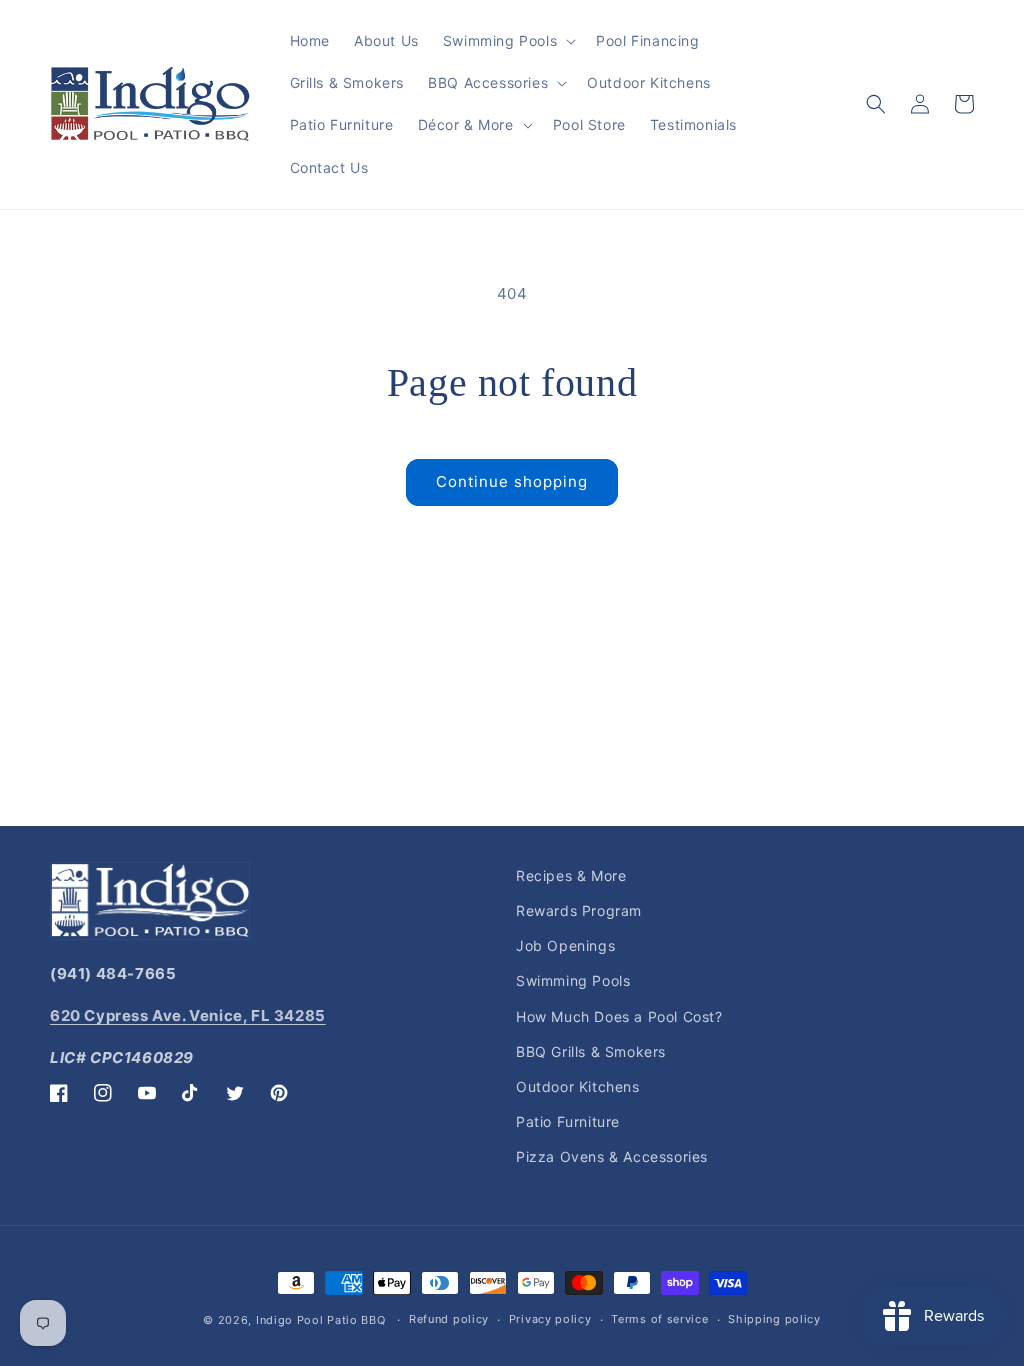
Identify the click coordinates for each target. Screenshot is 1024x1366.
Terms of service (659, 1319)
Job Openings (565, 945)
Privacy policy (550, 1319)
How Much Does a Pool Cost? (619, 1016)
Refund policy (449, 1319)
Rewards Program (579, 910)
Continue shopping (512, 481)
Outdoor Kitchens (578, 1086)
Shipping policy (774, 1319)
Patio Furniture (568, 1121)
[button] (507, 41)
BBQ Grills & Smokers (591, 1051)
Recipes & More (571, 875)
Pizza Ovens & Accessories (612, 1156)
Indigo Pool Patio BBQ (321, 1320)
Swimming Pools (573, 980)
